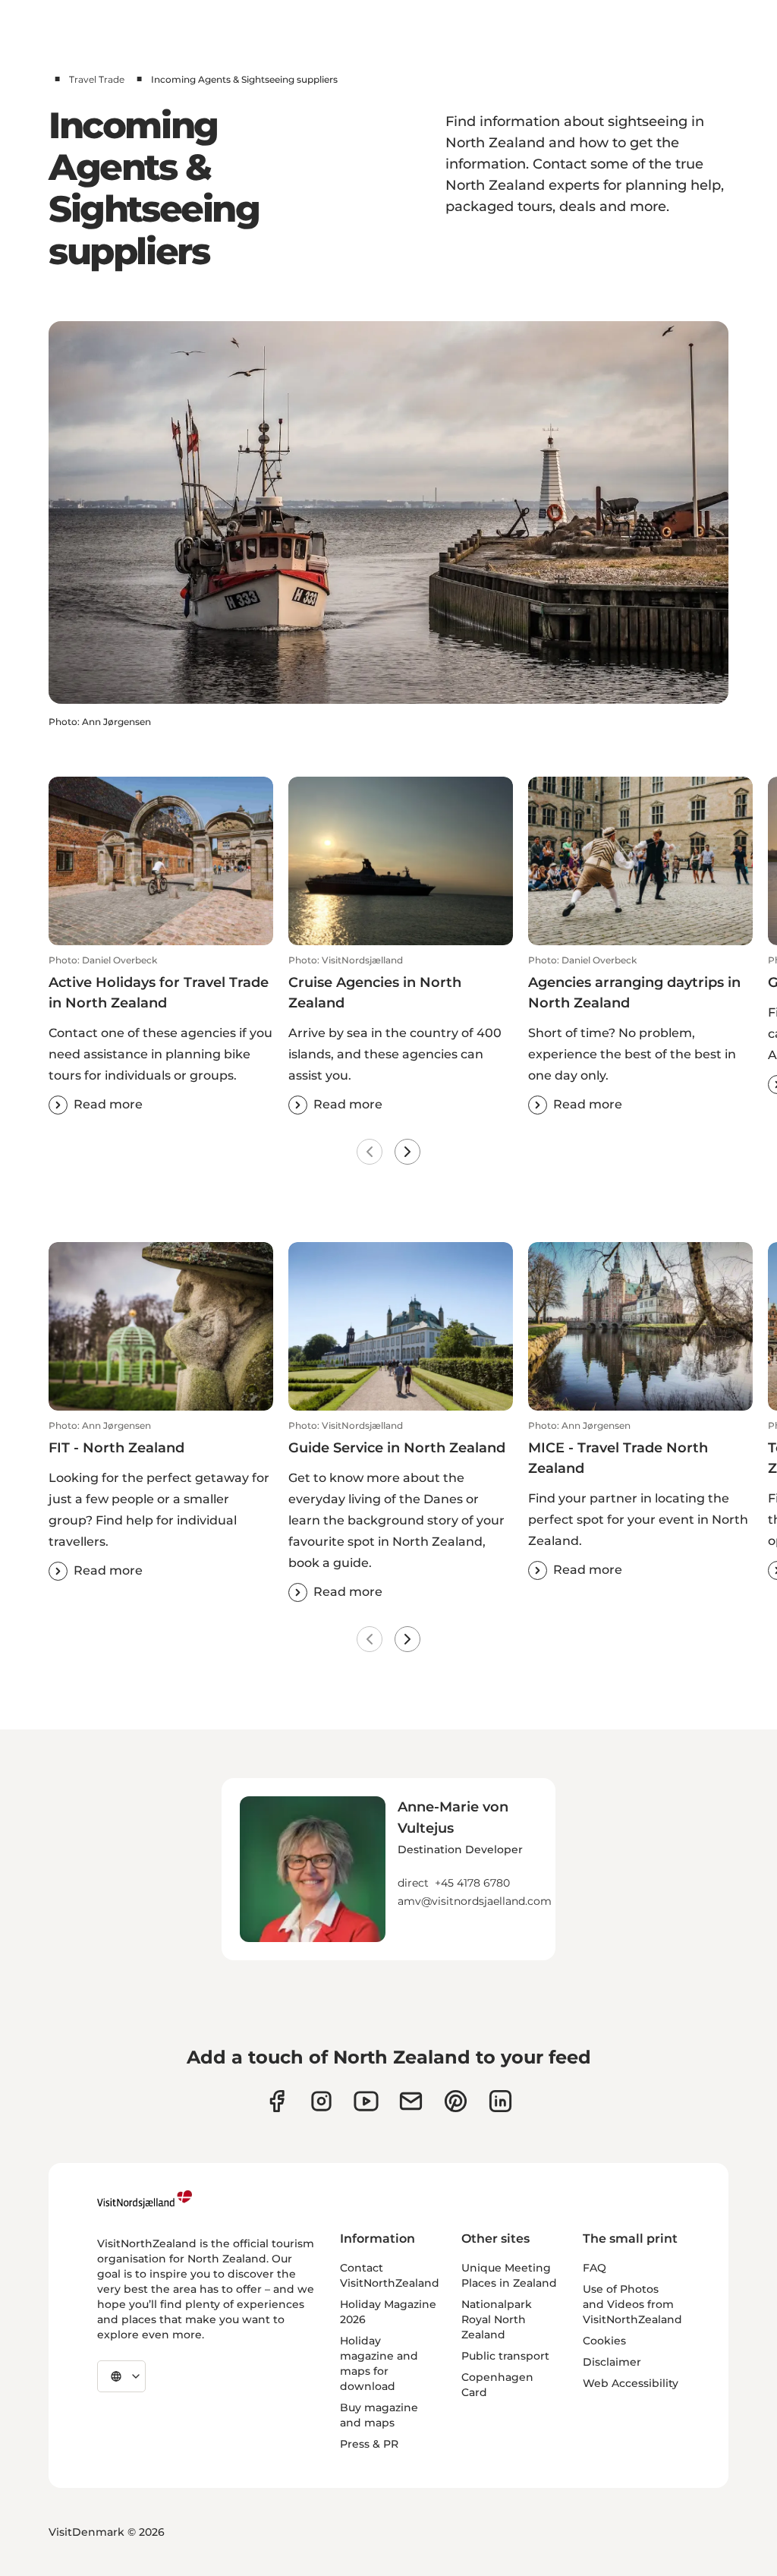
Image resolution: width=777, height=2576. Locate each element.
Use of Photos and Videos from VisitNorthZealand (632, 2304)
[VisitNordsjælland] (145, 2199)
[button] (161, 1034)
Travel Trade (97, 79)
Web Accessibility (631, 2383)
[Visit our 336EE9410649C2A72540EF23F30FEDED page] (411, 2101)
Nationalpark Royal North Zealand (497, 2319)
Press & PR (369, 2444)
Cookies (604, 2341)
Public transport (505, 2356)
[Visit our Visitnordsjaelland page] (366, 2101)
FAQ (595, 2268)
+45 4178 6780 (472, 1883)
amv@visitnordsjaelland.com (475, 1901)
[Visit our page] (277, 2101)
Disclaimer (612, 2362)
